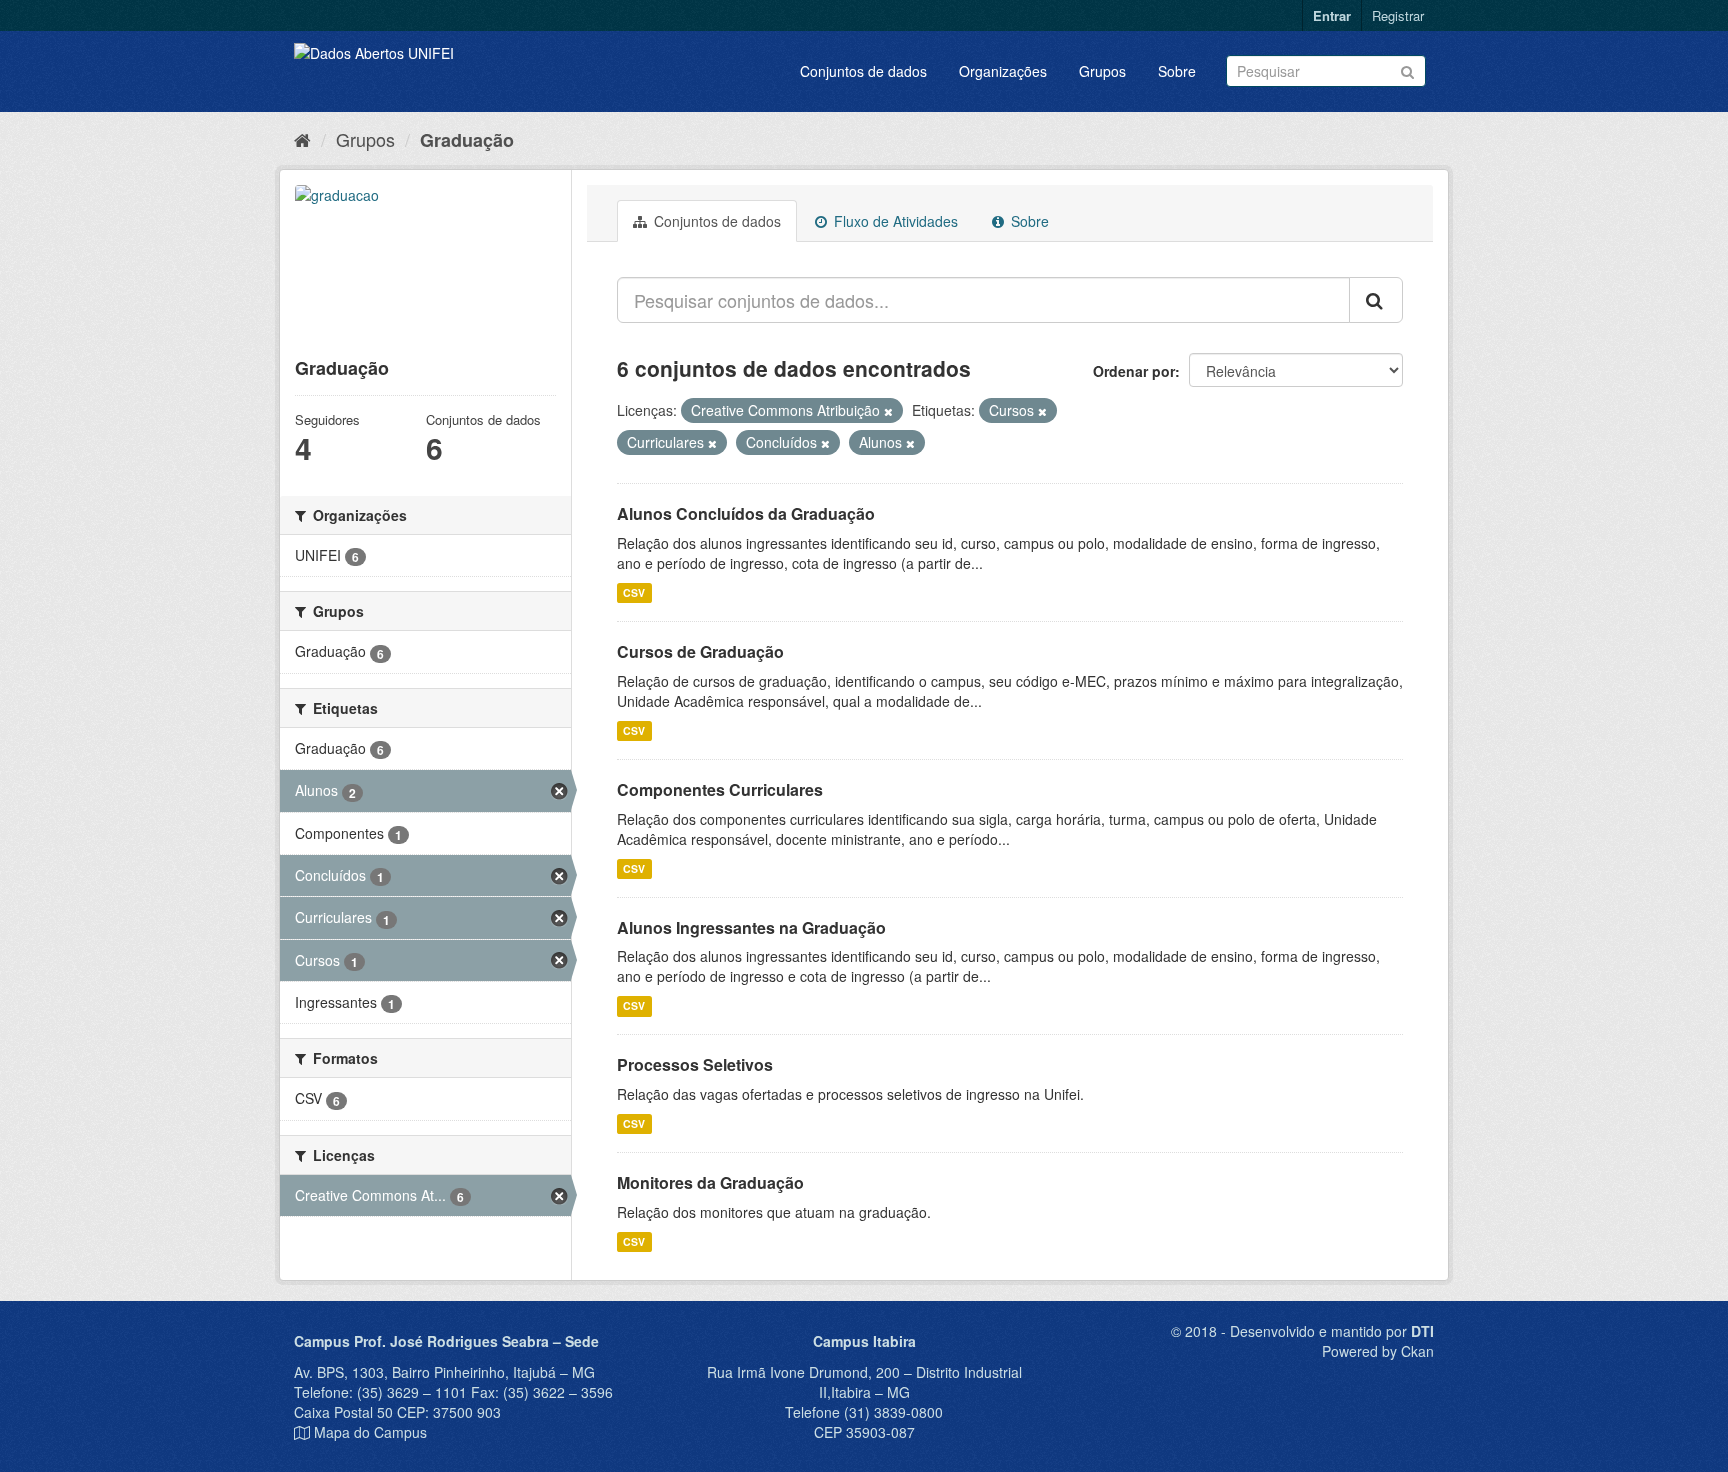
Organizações (1003, 71)
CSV (634, 592)
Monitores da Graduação (710, 1182)
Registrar (1398, 15)
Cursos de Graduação (700, 651)
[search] (1376, 300)
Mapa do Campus (370, 1432)
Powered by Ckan (1378, 1351)
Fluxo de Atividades (894, 221)
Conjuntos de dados (863, 71)
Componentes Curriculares (720, 789)
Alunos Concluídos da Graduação (746, 513)
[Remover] (888, 411)
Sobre (1177, 71)
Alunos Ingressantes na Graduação (751, 927)
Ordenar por (1134, 371)
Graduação (467, 140)
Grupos (1102, 71)
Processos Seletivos (695, 1064)
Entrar (1332, 15)
